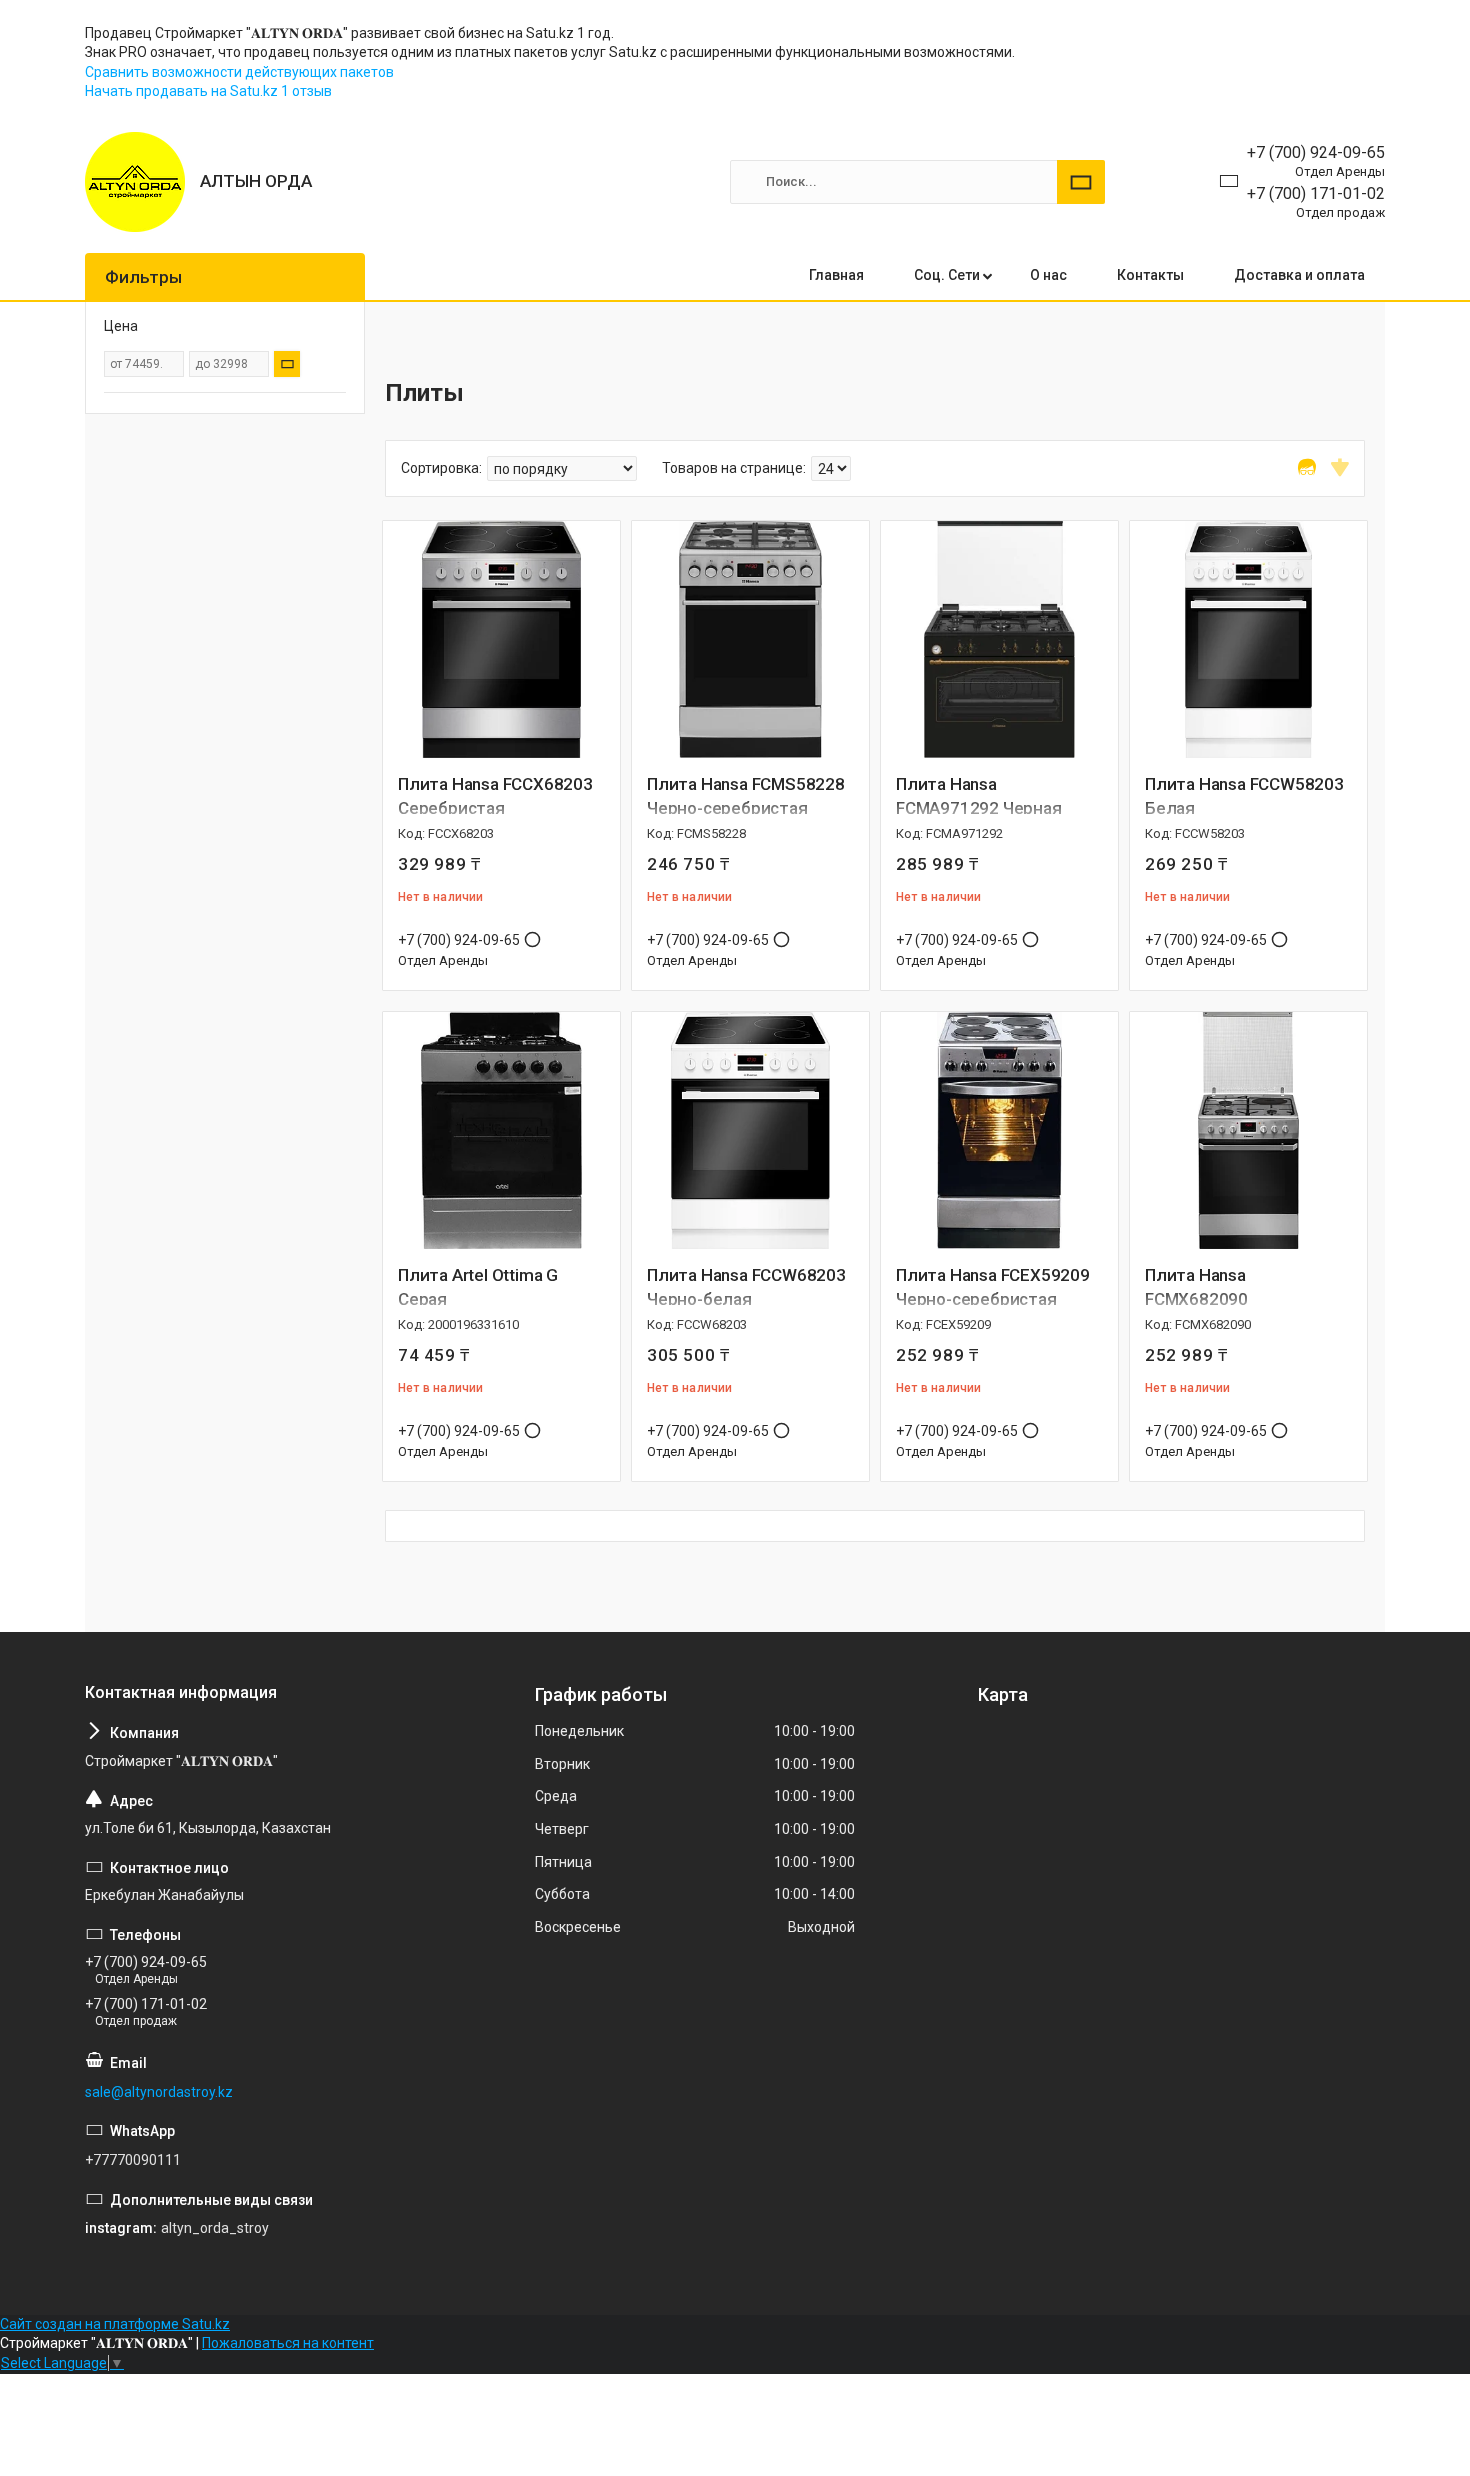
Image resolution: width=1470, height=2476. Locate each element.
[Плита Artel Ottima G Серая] (501, 1130)
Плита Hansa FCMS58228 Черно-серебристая (746, 796)
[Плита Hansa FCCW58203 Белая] (1248, 639)
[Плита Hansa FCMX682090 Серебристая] (1248, 1130)
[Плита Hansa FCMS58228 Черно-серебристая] (750, 639)
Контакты (1150, 275)
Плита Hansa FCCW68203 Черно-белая (746, 1287)
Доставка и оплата (1299, 275)
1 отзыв (306, 91)
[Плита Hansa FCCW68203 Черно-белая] (750, 1130)
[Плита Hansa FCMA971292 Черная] (999, 639)
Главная (836, 275)
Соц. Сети (947, 275)
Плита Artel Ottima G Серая (478, 1287)
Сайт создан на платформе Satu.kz (115, 2324)
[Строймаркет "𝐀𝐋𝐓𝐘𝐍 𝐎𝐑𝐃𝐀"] (135, 182)
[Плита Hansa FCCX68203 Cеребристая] (501, 639)
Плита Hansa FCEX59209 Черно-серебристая (993, 1287)
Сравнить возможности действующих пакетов (239, 72)
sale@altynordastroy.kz (159, 2092)
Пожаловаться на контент (288, 2343)
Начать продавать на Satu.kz (183, 91)
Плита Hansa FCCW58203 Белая (1244, 796)
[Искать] (1081, 182)
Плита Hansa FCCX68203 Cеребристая (495, 796)
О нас (1048, 275)
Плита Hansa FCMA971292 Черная (979, 796)
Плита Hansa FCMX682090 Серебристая (1198, 1299)
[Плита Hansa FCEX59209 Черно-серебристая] (999, 1130)
